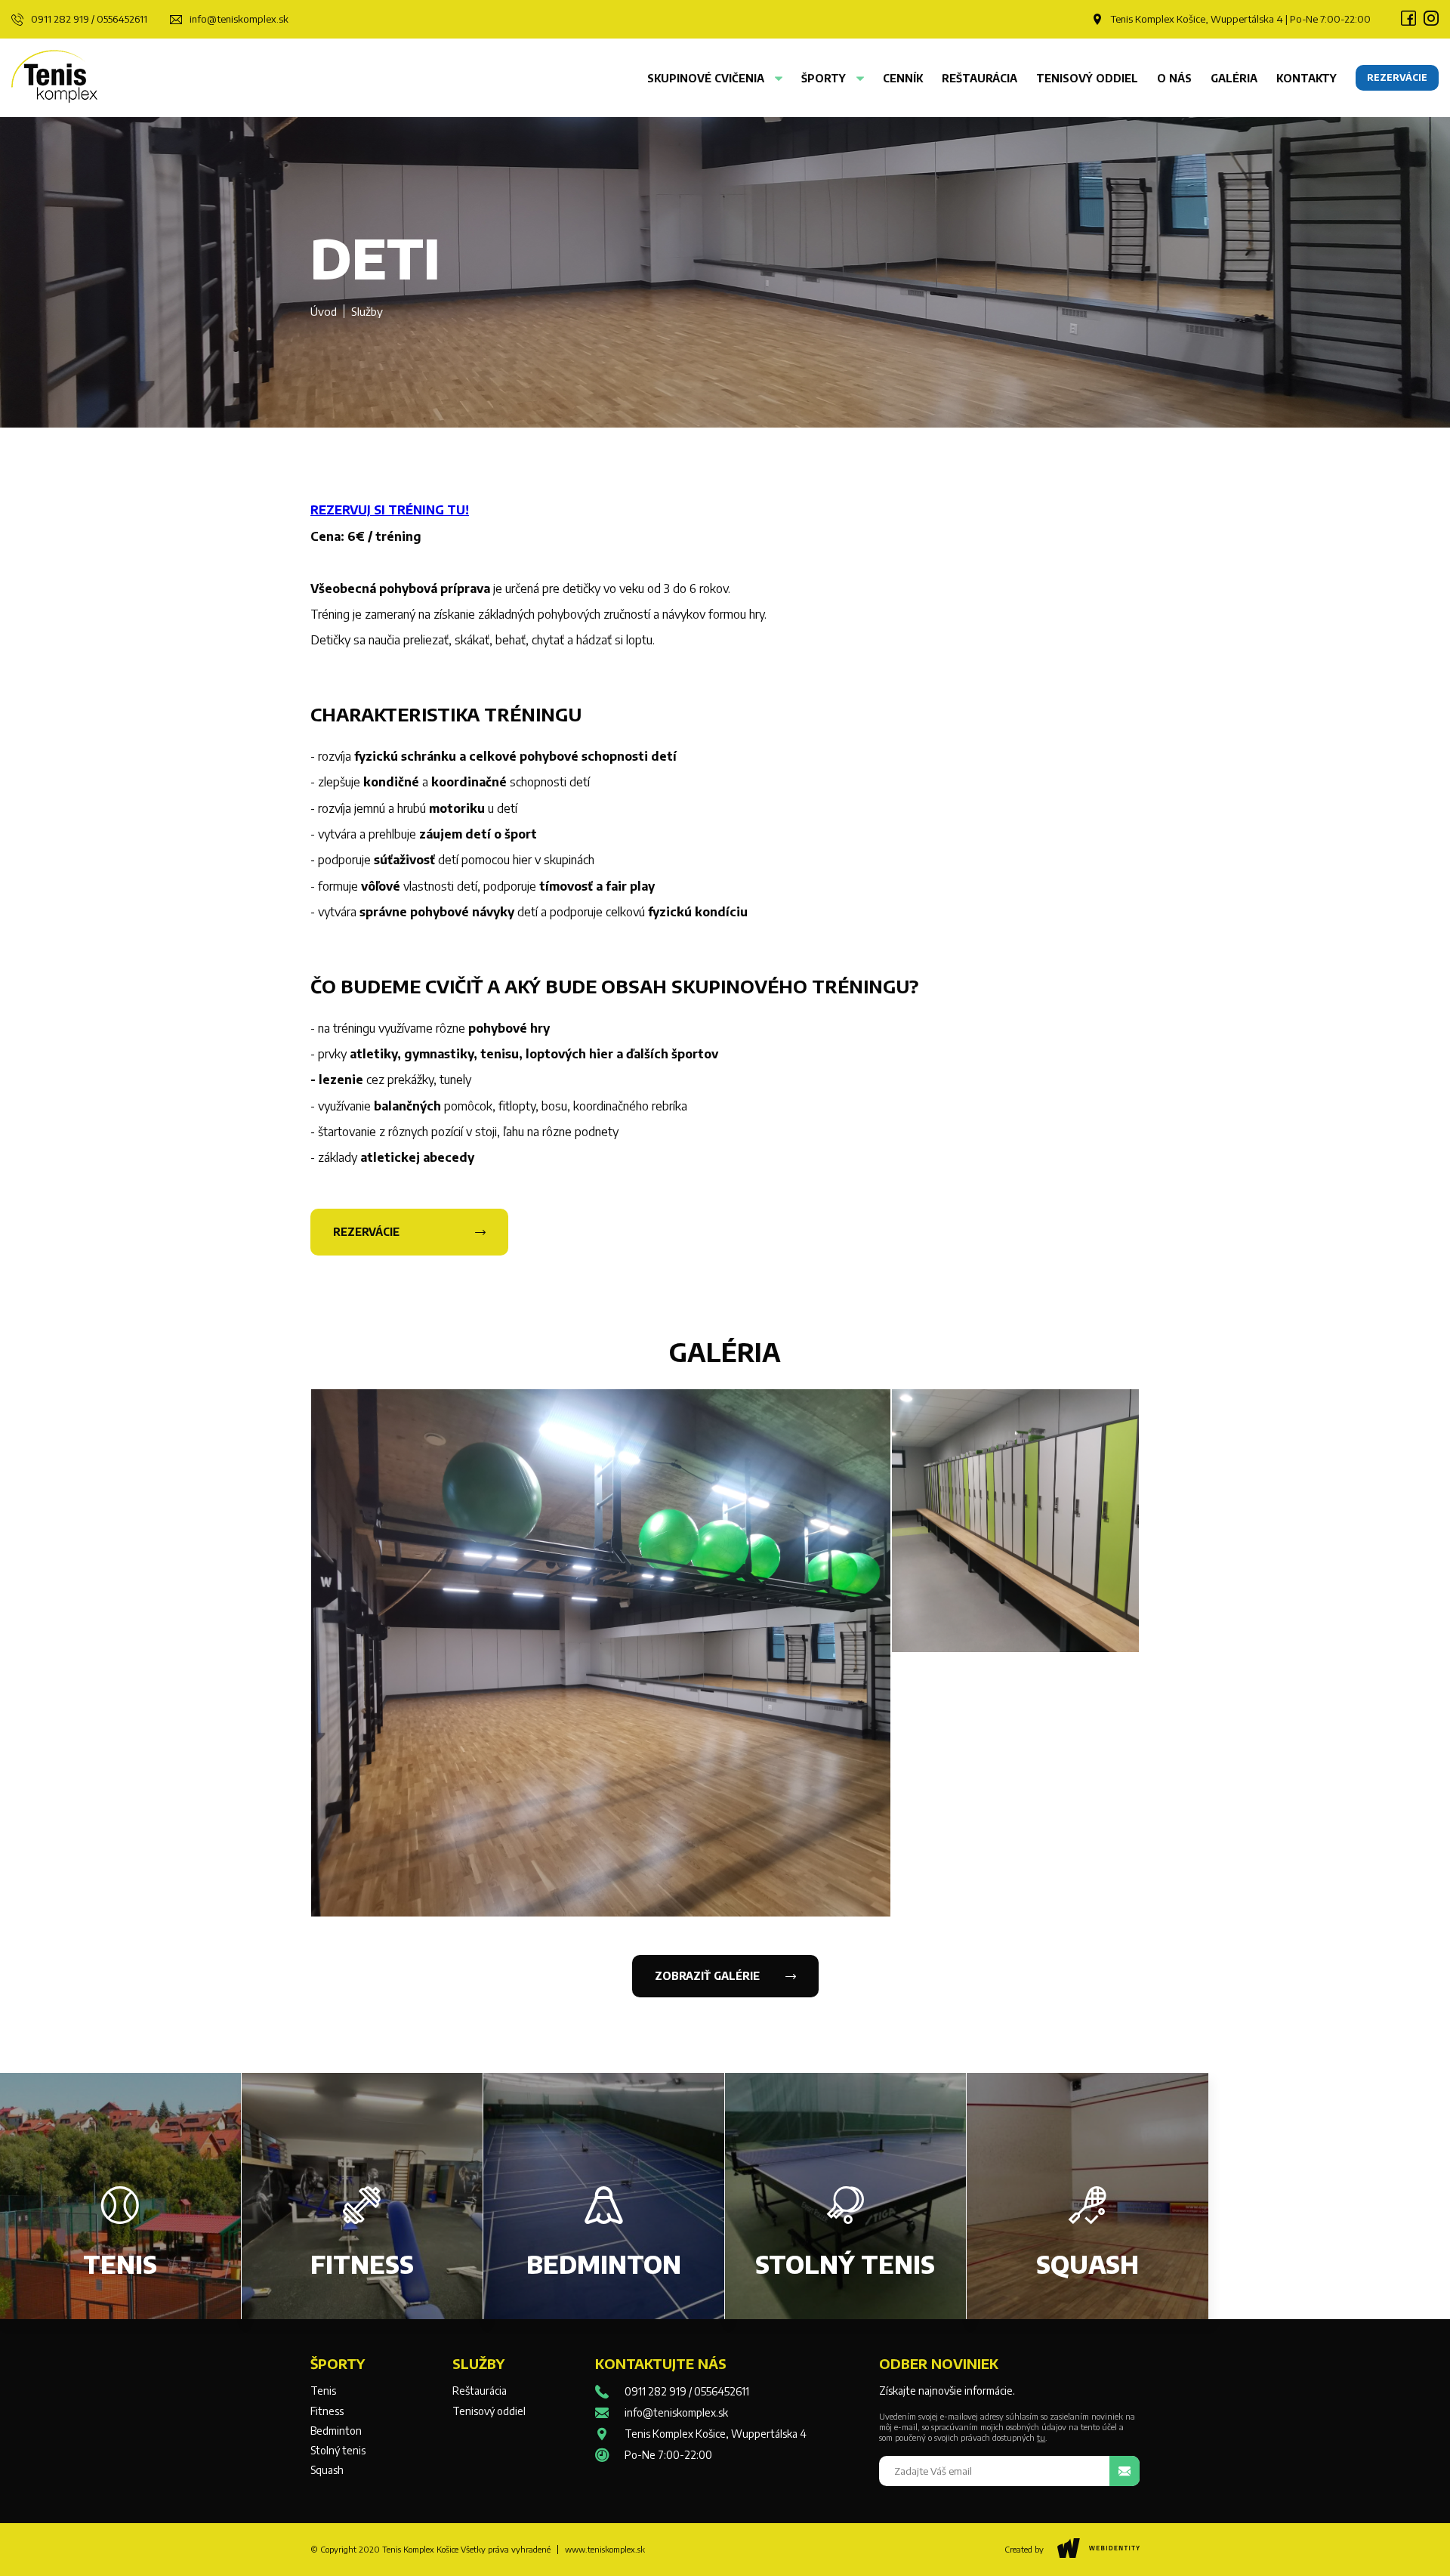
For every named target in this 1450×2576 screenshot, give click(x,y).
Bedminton (336, 2431)
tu (1041, 2437)
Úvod (324, 311)
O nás (1174, 78)
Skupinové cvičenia (707, 78)
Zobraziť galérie (707, 1976)
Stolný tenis (338, 2451)
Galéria (1234, 78)
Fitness (327, 2411)
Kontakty (1307, 78)
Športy (825, 78)
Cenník (903, 78)
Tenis (323, 2391)
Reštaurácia (980, 78)
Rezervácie (366, 1232)
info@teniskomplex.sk (239, 19)
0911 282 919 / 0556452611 (89, 19)
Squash (327, 2470)
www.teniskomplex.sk (605, 2549)
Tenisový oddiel (1087, 78)
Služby (367, 311)
